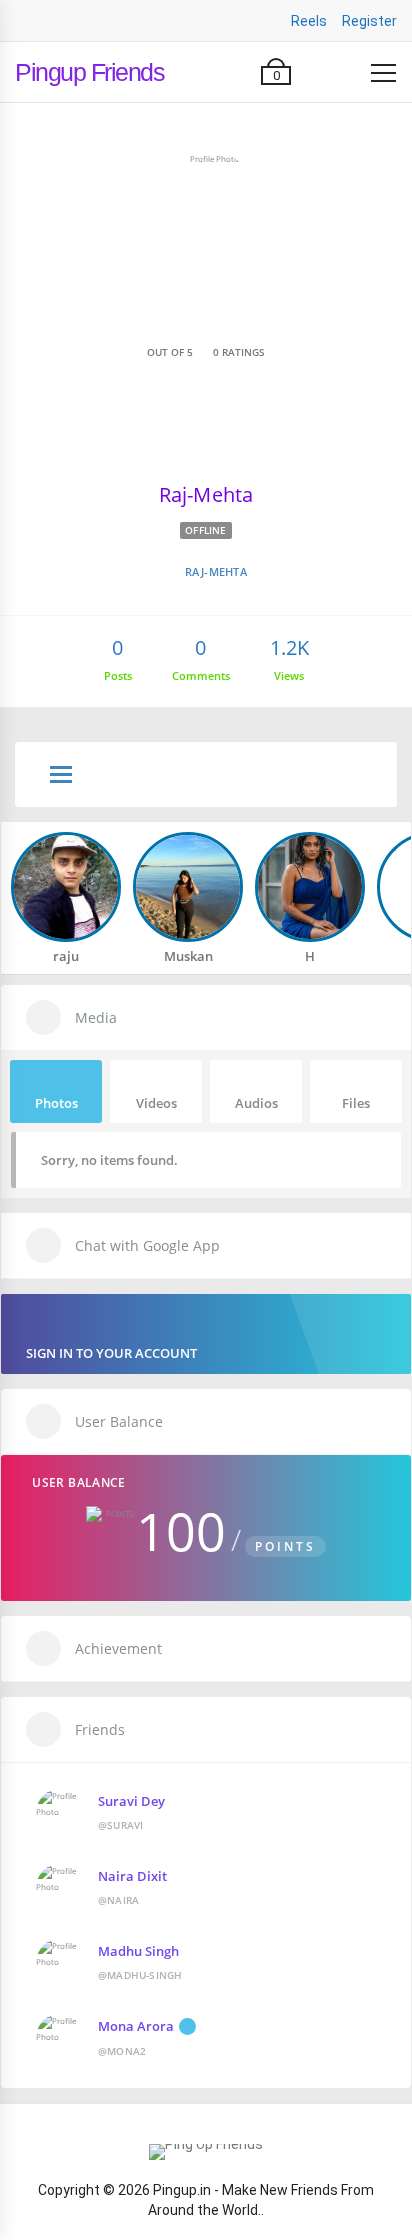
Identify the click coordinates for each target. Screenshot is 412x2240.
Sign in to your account (111, 1353)
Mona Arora (136, 2026)
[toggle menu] (61, 776)
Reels (309, 21)
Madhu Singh (138, 1951)
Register (369, 21)
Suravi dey (131, 1801)
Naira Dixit (132, 1876)
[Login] (344, 72)
